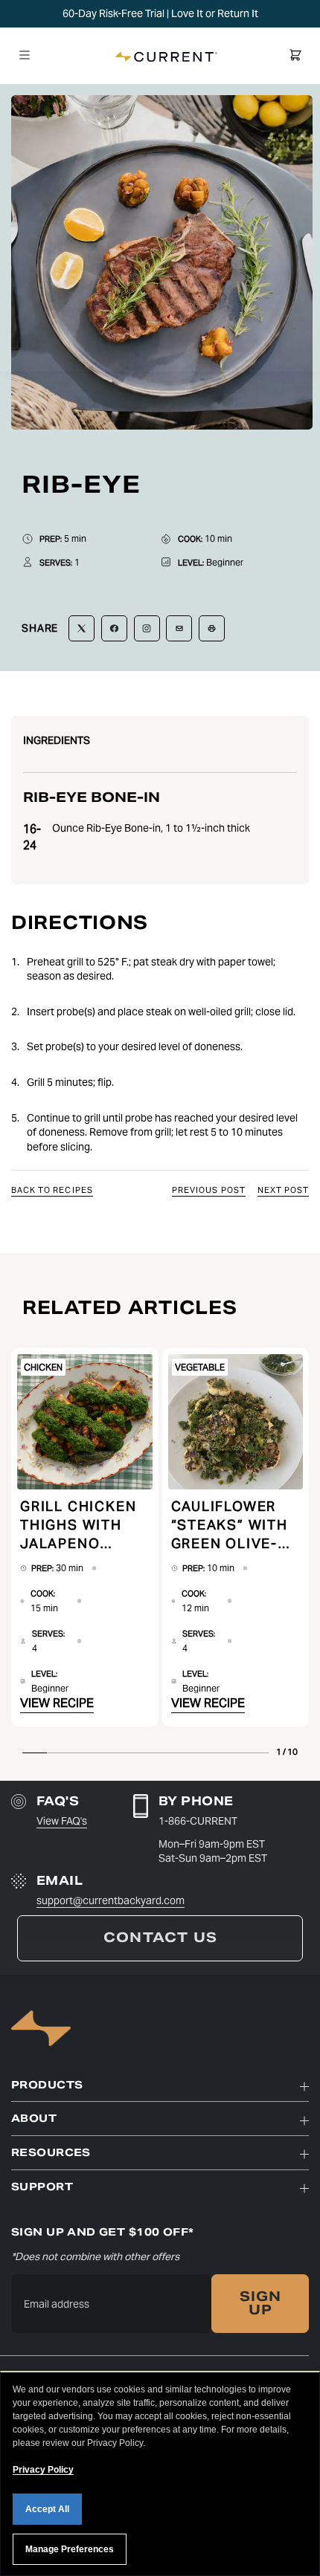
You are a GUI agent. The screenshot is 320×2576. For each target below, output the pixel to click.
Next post (283, 1191)
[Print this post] (212, 628)
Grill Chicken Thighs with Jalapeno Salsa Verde (78, 1525)
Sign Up (261, 2303)
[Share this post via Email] (179, 628)
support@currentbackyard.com (111, 1900)
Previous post (209, 1191)
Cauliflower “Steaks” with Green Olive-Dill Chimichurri (230, 1525)
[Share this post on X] (81, 628)
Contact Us (160, 1938)
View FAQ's (62, 1821)
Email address (57, 2304)
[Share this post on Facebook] (114, 628)
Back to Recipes (52, 1191)
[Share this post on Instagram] (147, 628)
